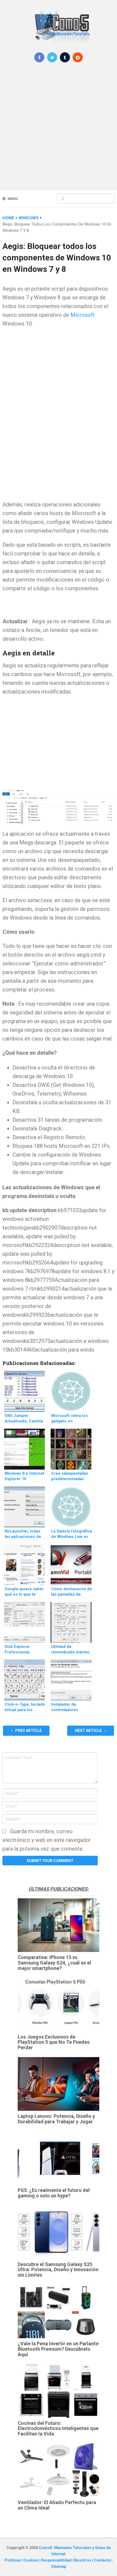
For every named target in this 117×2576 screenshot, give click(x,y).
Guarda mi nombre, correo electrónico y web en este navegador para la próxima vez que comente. (47, 1840)
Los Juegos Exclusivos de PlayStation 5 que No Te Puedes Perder (54, 2042)
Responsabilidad (57, 2560)
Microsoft (83, 315)
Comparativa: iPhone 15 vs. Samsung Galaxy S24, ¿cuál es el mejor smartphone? (54, 1963)
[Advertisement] (59, 130)
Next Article (89, 1730)
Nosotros (83, 2560)
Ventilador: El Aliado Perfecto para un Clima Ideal (57, 2505)
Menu (13, 199)
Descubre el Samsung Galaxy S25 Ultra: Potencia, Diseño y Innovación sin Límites (58, 2270)
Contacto (103, 2560)
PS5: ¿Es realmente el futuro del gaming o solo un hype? (54, 2193)
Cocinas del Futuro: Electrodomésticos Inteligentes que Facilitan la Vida (58, 2429)
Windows (29, 218)
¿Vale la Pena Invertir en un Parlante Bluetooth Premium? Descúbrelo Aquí (58, 2349)
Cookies (31, 2560)
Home (8, 218)
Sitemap (59, 2566)
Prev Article (28, 1730)
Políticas (13, 2560)
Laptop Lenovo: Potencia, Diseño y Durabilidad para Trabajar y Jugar (56, 2119)
